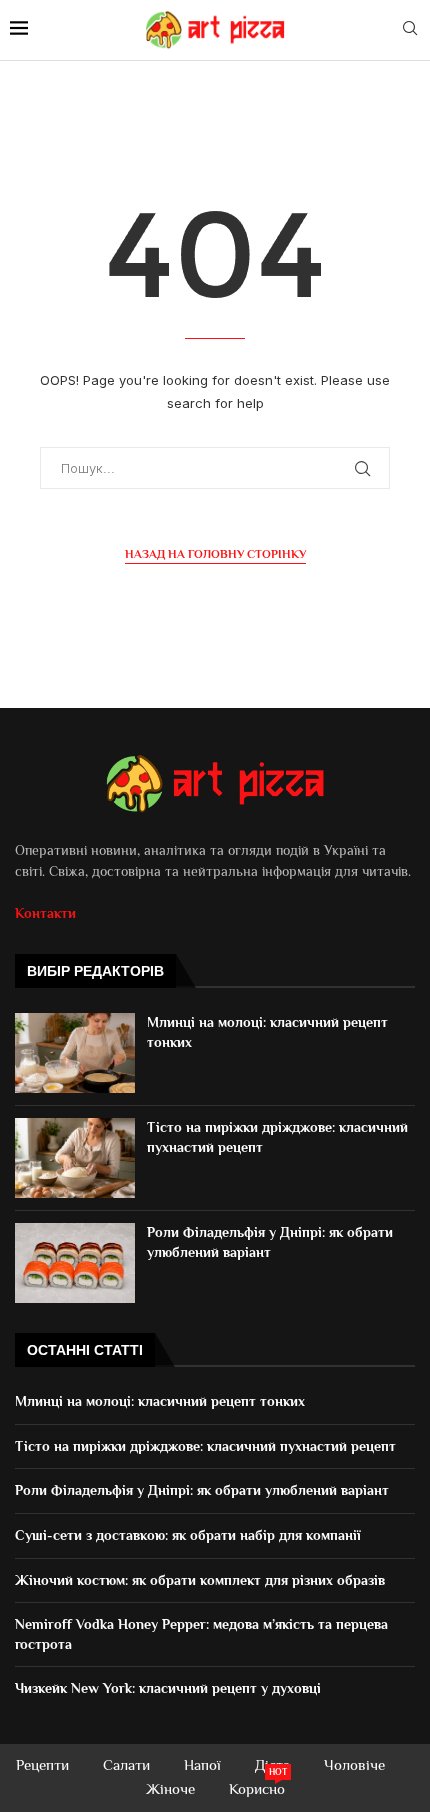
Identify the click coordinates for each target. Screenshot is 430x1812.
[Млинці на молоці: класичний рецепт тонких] (75, 1053)
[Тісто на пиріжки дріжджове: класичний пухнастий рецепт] (75, 1158)
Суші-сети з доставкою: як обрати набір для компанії (188, 1535)
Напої (202, 1764)
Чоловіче (354, 1764)
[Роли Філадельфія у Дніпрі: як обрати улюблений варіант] (75, 1263)
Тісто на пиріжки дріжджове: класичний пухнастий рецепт (207, 1446)
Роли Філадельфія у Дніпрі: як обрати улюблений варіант (202, 1490)
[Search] (410, 29)
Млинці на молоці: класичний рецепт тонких (162, 1401)
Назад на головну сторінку (215, 554)
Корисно (257, 1787)
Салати (126, 1764)
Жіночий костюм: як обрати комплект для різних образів (200, 1580)
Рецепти (42, 1764)
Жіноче (170, 1788)
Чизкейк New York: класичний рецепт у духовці (170, 1688)
